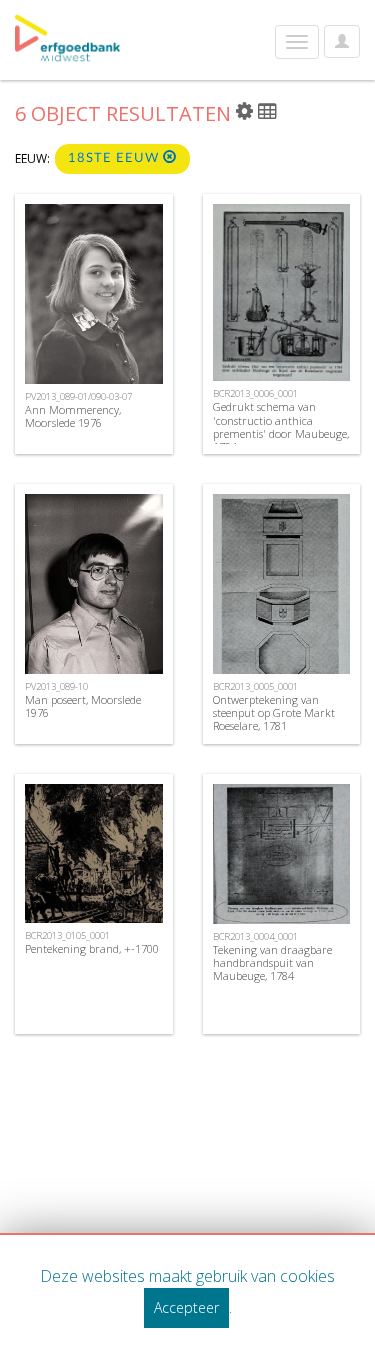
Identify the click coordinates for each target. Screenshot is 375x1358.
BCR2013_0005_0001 (255, 686)
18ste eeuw (115, 158)
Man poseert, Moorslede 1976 (83, 706)
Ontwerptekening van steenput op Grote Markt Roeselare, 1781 (274, 712)
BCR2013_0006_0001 (255, 393)
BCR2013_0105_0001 (67, 935)
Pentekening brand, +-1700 (92, 948)
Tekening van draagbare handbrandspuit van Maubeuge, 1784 (272, 962)
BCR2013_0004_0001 (255, 936)
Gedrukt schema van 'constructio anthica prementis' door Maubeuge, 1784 (281, 426)
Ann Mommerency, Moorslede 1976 (73, 416)
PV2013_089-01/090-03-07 (78, 396)
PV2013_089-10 (56, 686)
